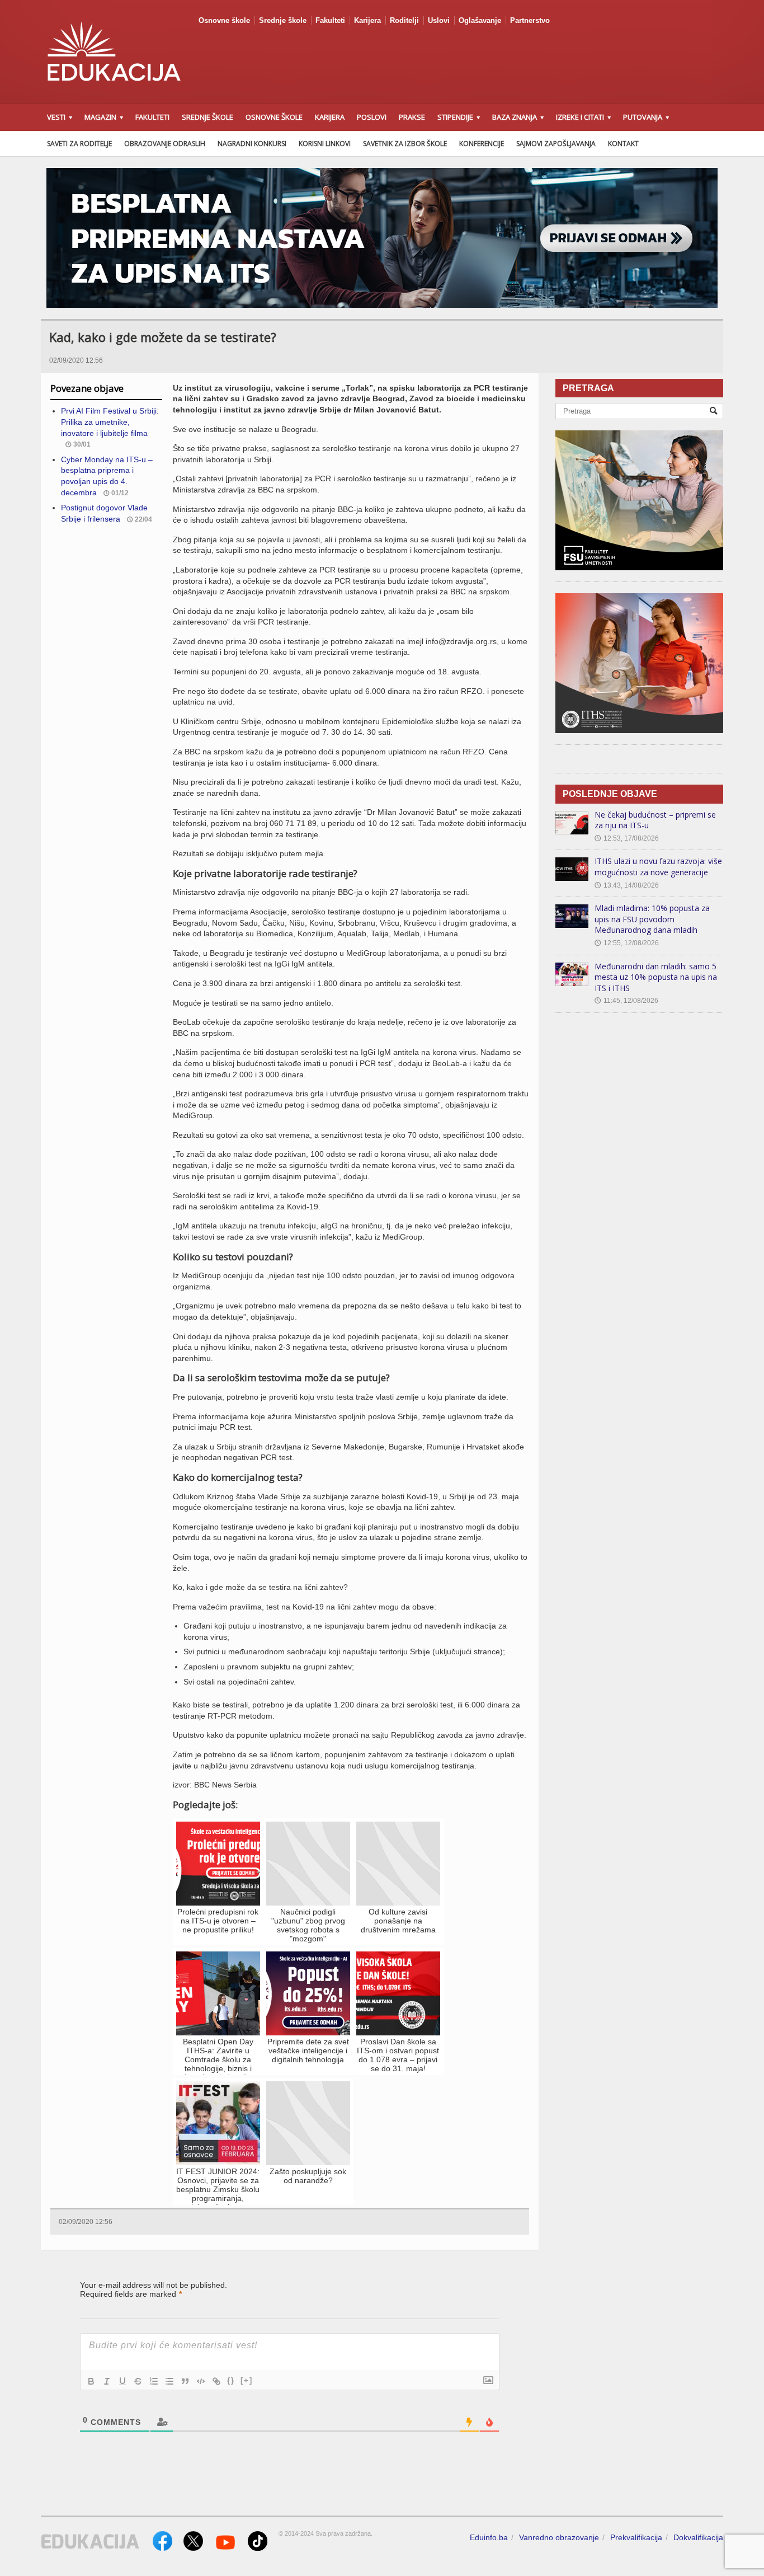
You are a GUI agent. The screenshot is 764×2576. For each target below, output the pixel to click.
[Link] (216, 2381)
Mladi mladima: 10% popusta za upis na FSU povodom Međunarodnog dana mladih (652, 919)
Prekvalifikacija (636, 2537)
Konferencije (482, 144)
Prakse (412, 117)
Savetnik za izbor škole (405, 144)
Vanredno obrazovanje (559, 2537)
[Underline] (122, 2381)
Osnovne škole (224, 20)
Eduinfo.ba (489, 2537)
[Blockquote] (185, 2381)
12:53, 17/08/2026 (627, 838)
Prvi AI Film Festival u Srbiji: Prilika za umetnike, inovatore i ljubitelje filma (110, 422)
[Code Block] (201, 2381)
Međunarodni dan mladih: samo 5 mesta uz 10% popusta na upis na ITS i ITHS (656, 977)
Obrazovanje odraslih (165, 144)
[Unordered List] (169, 2381)
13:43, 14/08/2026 (627, 885)
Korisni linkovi (325, 144)
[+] (247, 2380)
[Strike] (138, 2381)
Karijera (367, 20)
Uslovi (439, 20)
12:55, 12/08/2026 (627, 943)
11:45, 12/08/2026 (626, 1001)
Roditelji (404, 20)
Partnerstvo (530, 20)
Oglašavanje (480, 20)
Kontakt (623, 144)
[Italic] (107, 2381)
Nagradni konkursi (252, 144)
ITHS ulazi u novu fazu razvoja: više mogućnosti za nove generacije (658, 867)
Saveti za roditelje (79, 144)
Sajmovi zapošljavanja (556, 144)
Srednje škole (283, 20)
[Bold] (91, 2381)
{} (231, 2380)
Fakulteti (330, 20)
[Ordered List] (154, 2381)
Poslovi (372, 117)
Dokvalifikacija (698, 2537)
